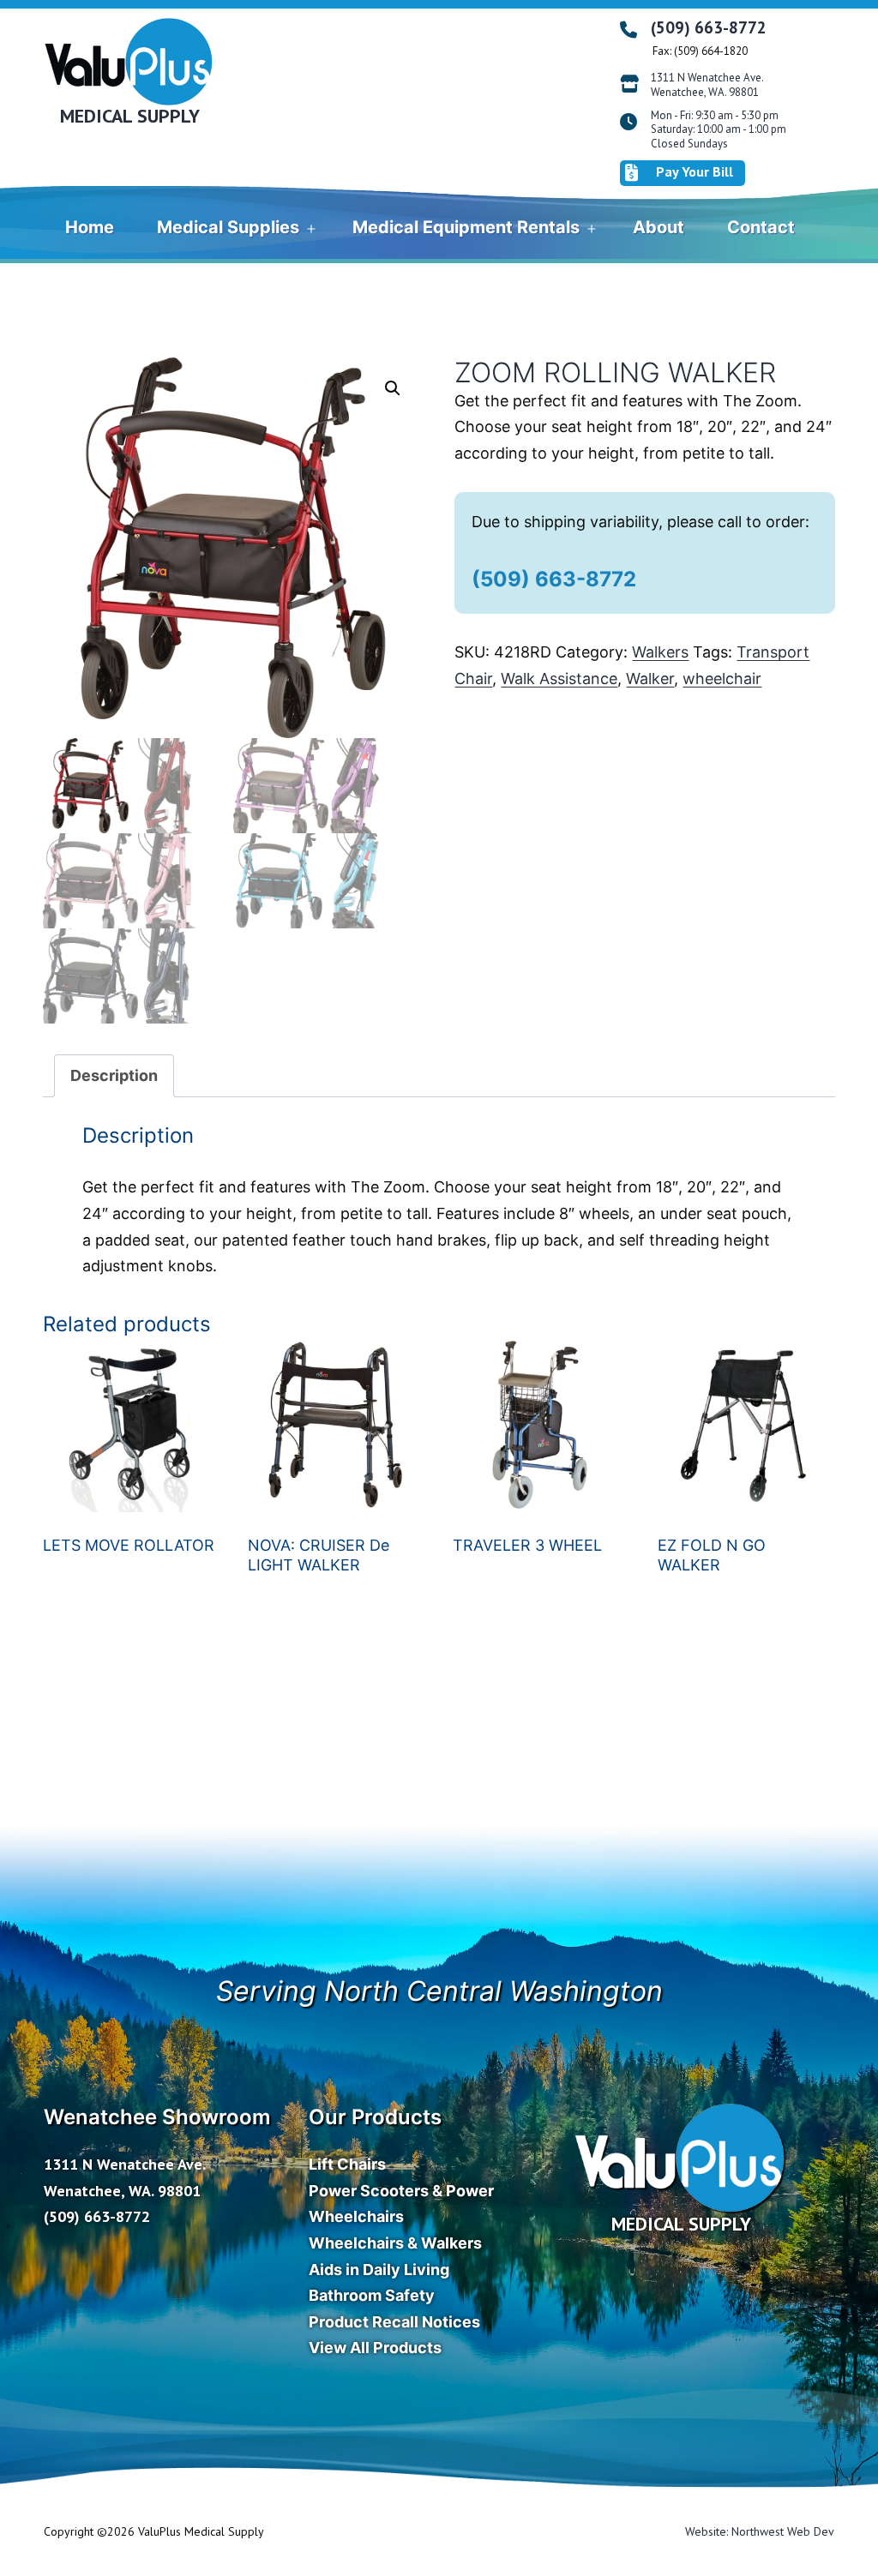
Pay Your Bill (695, 171)
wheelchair (722, 679)
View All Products (375, 2348)
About (658, 227)
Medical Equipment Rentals (466, 227)
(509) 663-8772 (709, 27)
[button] (393, 388)
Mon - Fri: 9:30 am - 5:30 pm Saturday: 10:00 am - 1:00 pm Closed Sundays (719, 130)
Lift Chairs (347, 2164)
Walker (650, 679)
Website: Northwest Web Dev (760, 2531)
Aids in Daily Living (379, 2270)
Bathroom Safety (372, 2295)
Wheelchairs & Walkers (395, 2243)
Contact (761, 227)
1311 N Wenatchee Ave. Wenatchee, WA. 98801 (707, 85)
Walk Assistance (559, 679)
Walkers (660, 652)
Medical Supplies (228, 227)
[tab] (114, 1076)
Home (90, 227)
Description (114, 1075)
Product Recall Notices (394, 2322)
